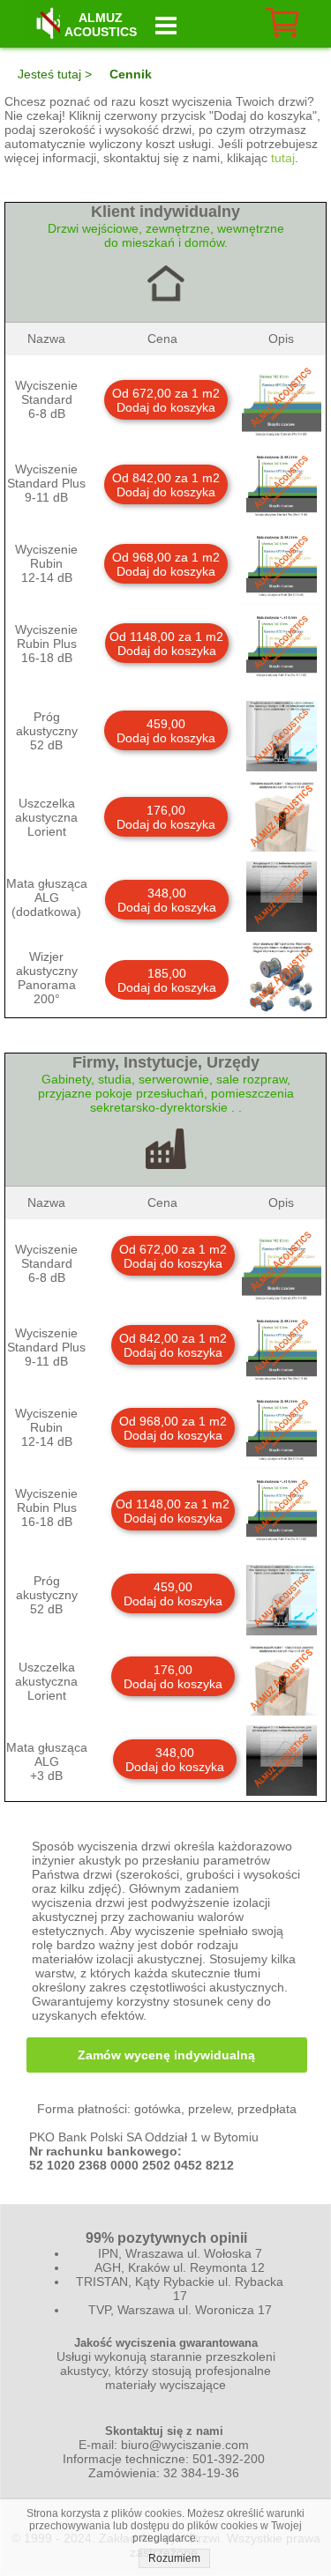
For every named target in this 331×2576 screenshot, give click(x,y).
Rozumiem (174, 2558)
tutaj (283, 158)
